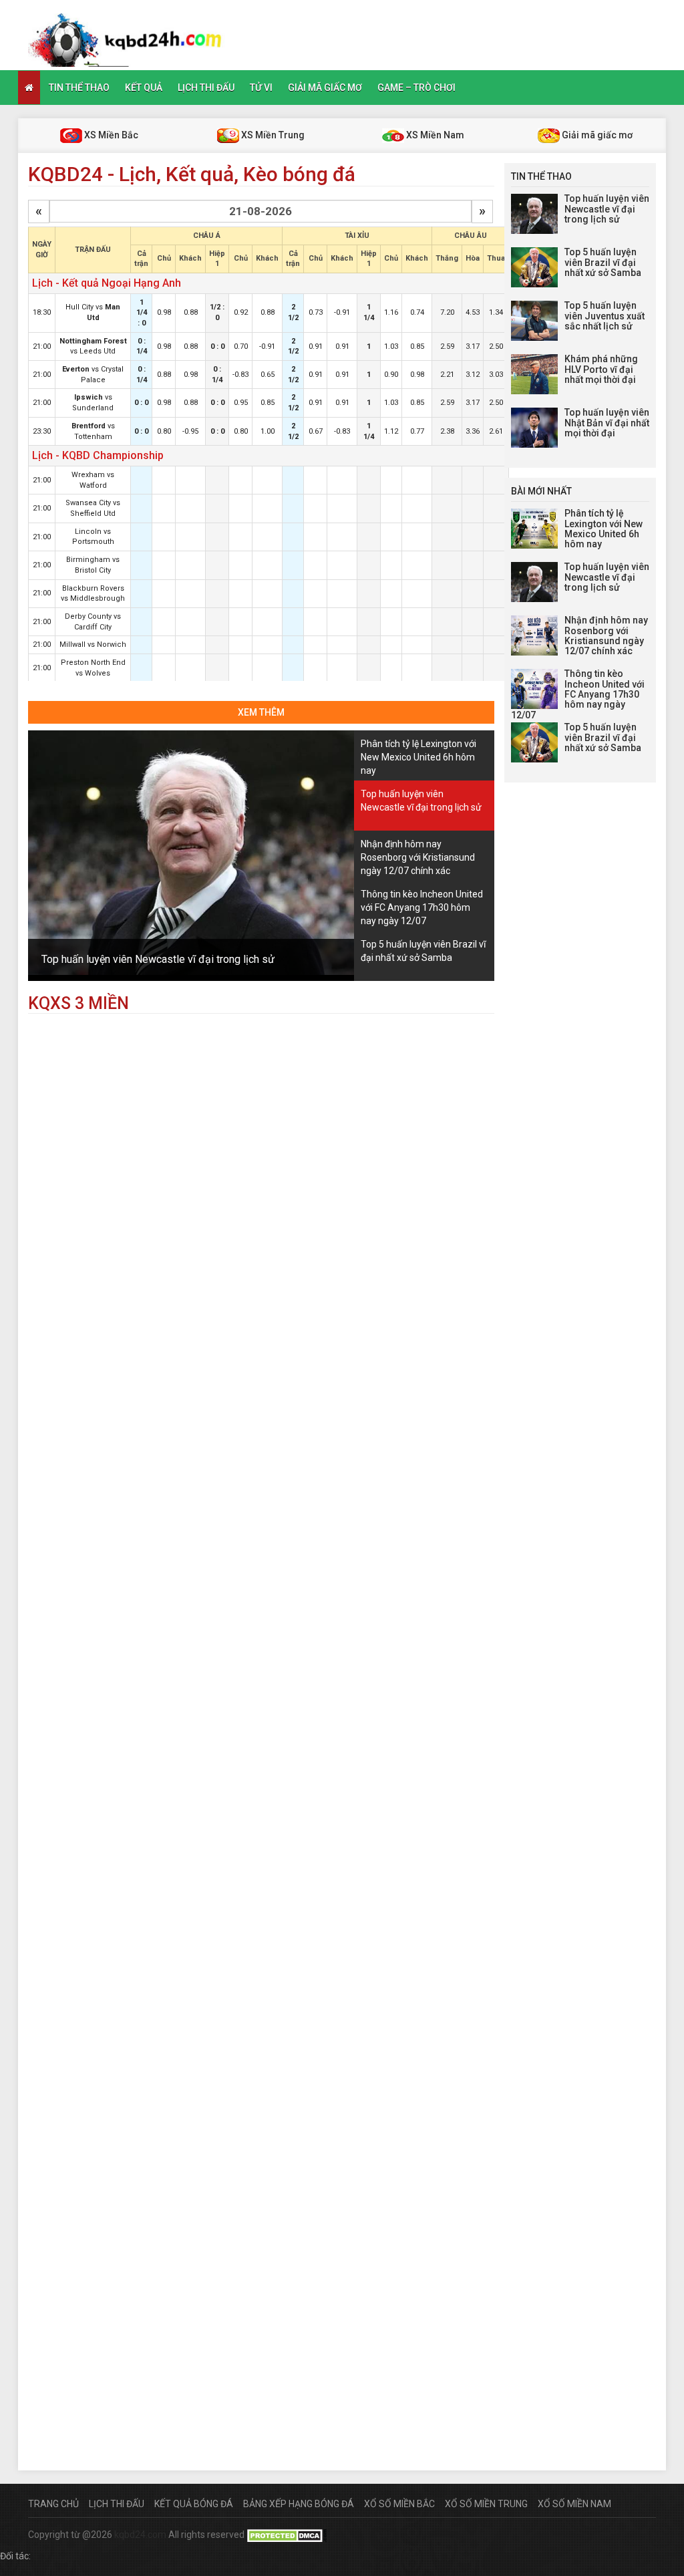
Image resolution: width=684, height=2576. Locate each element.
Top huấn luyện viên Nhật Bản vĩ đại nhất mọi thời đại (607, 423)
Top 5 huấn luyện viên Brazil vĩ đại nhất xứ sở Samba (603, 262)
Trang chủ (53, 2504)
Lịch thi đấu (206, 88)
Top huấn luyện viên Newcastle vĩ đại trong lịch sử (158, 959)
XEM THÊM (261, 712)
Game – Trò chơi (416, 88)
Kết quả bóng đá (194, 2504)
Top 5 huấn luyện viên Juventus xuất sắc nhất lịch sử (605, 316)
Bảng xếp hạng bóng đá (299, 2504)
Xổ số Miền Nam (574, 2504)
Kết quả (144, 88)
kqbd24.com (140, 2535)
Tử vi (261, 88)
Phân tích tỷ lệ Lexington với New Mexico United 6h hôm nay (604, 529)
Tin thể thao (79, 88)
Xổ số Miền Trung (486, 2504)
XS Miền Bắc (110, 135)
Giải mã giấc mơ (325, 88)
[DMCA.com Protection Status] (287, 2535)
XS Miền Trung (272, 135)
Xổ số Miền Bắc (399, 2504)
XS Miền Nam (434, 135)
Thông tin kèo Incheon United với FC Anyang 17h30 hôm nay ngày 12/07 (578, 694)
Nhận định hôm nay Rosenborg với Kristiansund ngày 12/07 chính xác (606, 635)
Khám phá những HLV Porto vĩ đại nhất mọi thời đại (601, 369)
